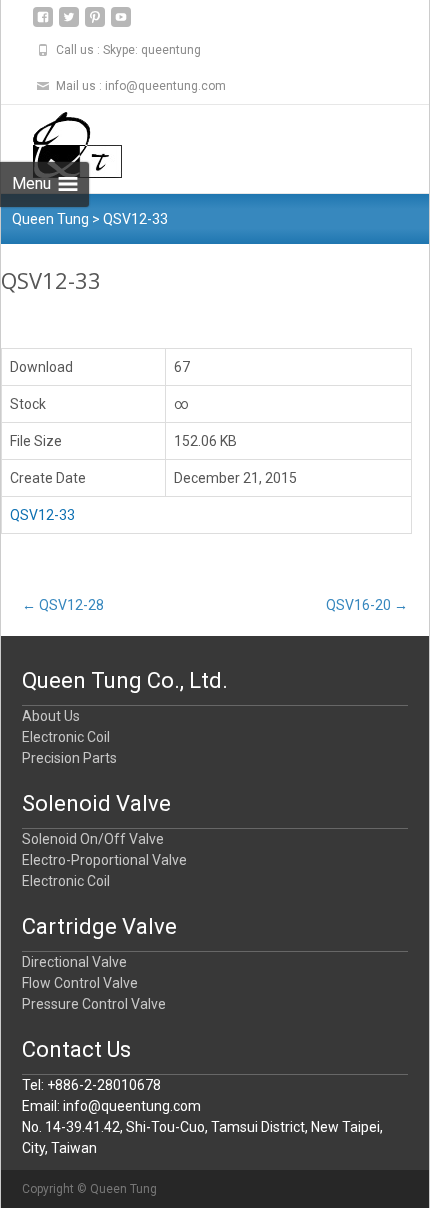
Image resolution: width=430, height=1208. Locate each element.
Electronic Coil (66, 737)
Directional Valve (74, 962)
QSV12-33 (42, 515)
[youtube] (121, 24)
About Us (51, 716)
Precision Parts (69, 758)
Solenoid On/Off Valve (93, 839)
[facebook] (43, 24)
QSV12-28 (63, 605)
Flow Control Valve (80, 983)
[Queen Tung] (61, 145)
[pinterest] (95, 24)
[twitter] (69, 24)
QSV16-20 (367, 605)
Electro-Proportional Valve (104, 860)
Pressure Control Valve (94, 1004)
